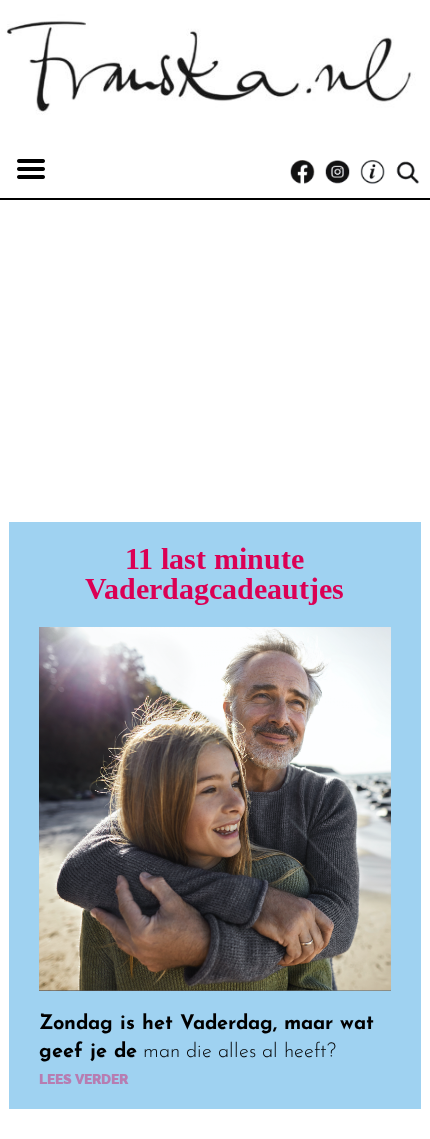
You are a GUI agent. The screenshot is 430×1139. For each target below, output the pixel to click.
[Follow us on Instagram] (342, 172)
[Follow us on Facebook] (307, 172)
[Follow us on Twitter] (377, 172)
